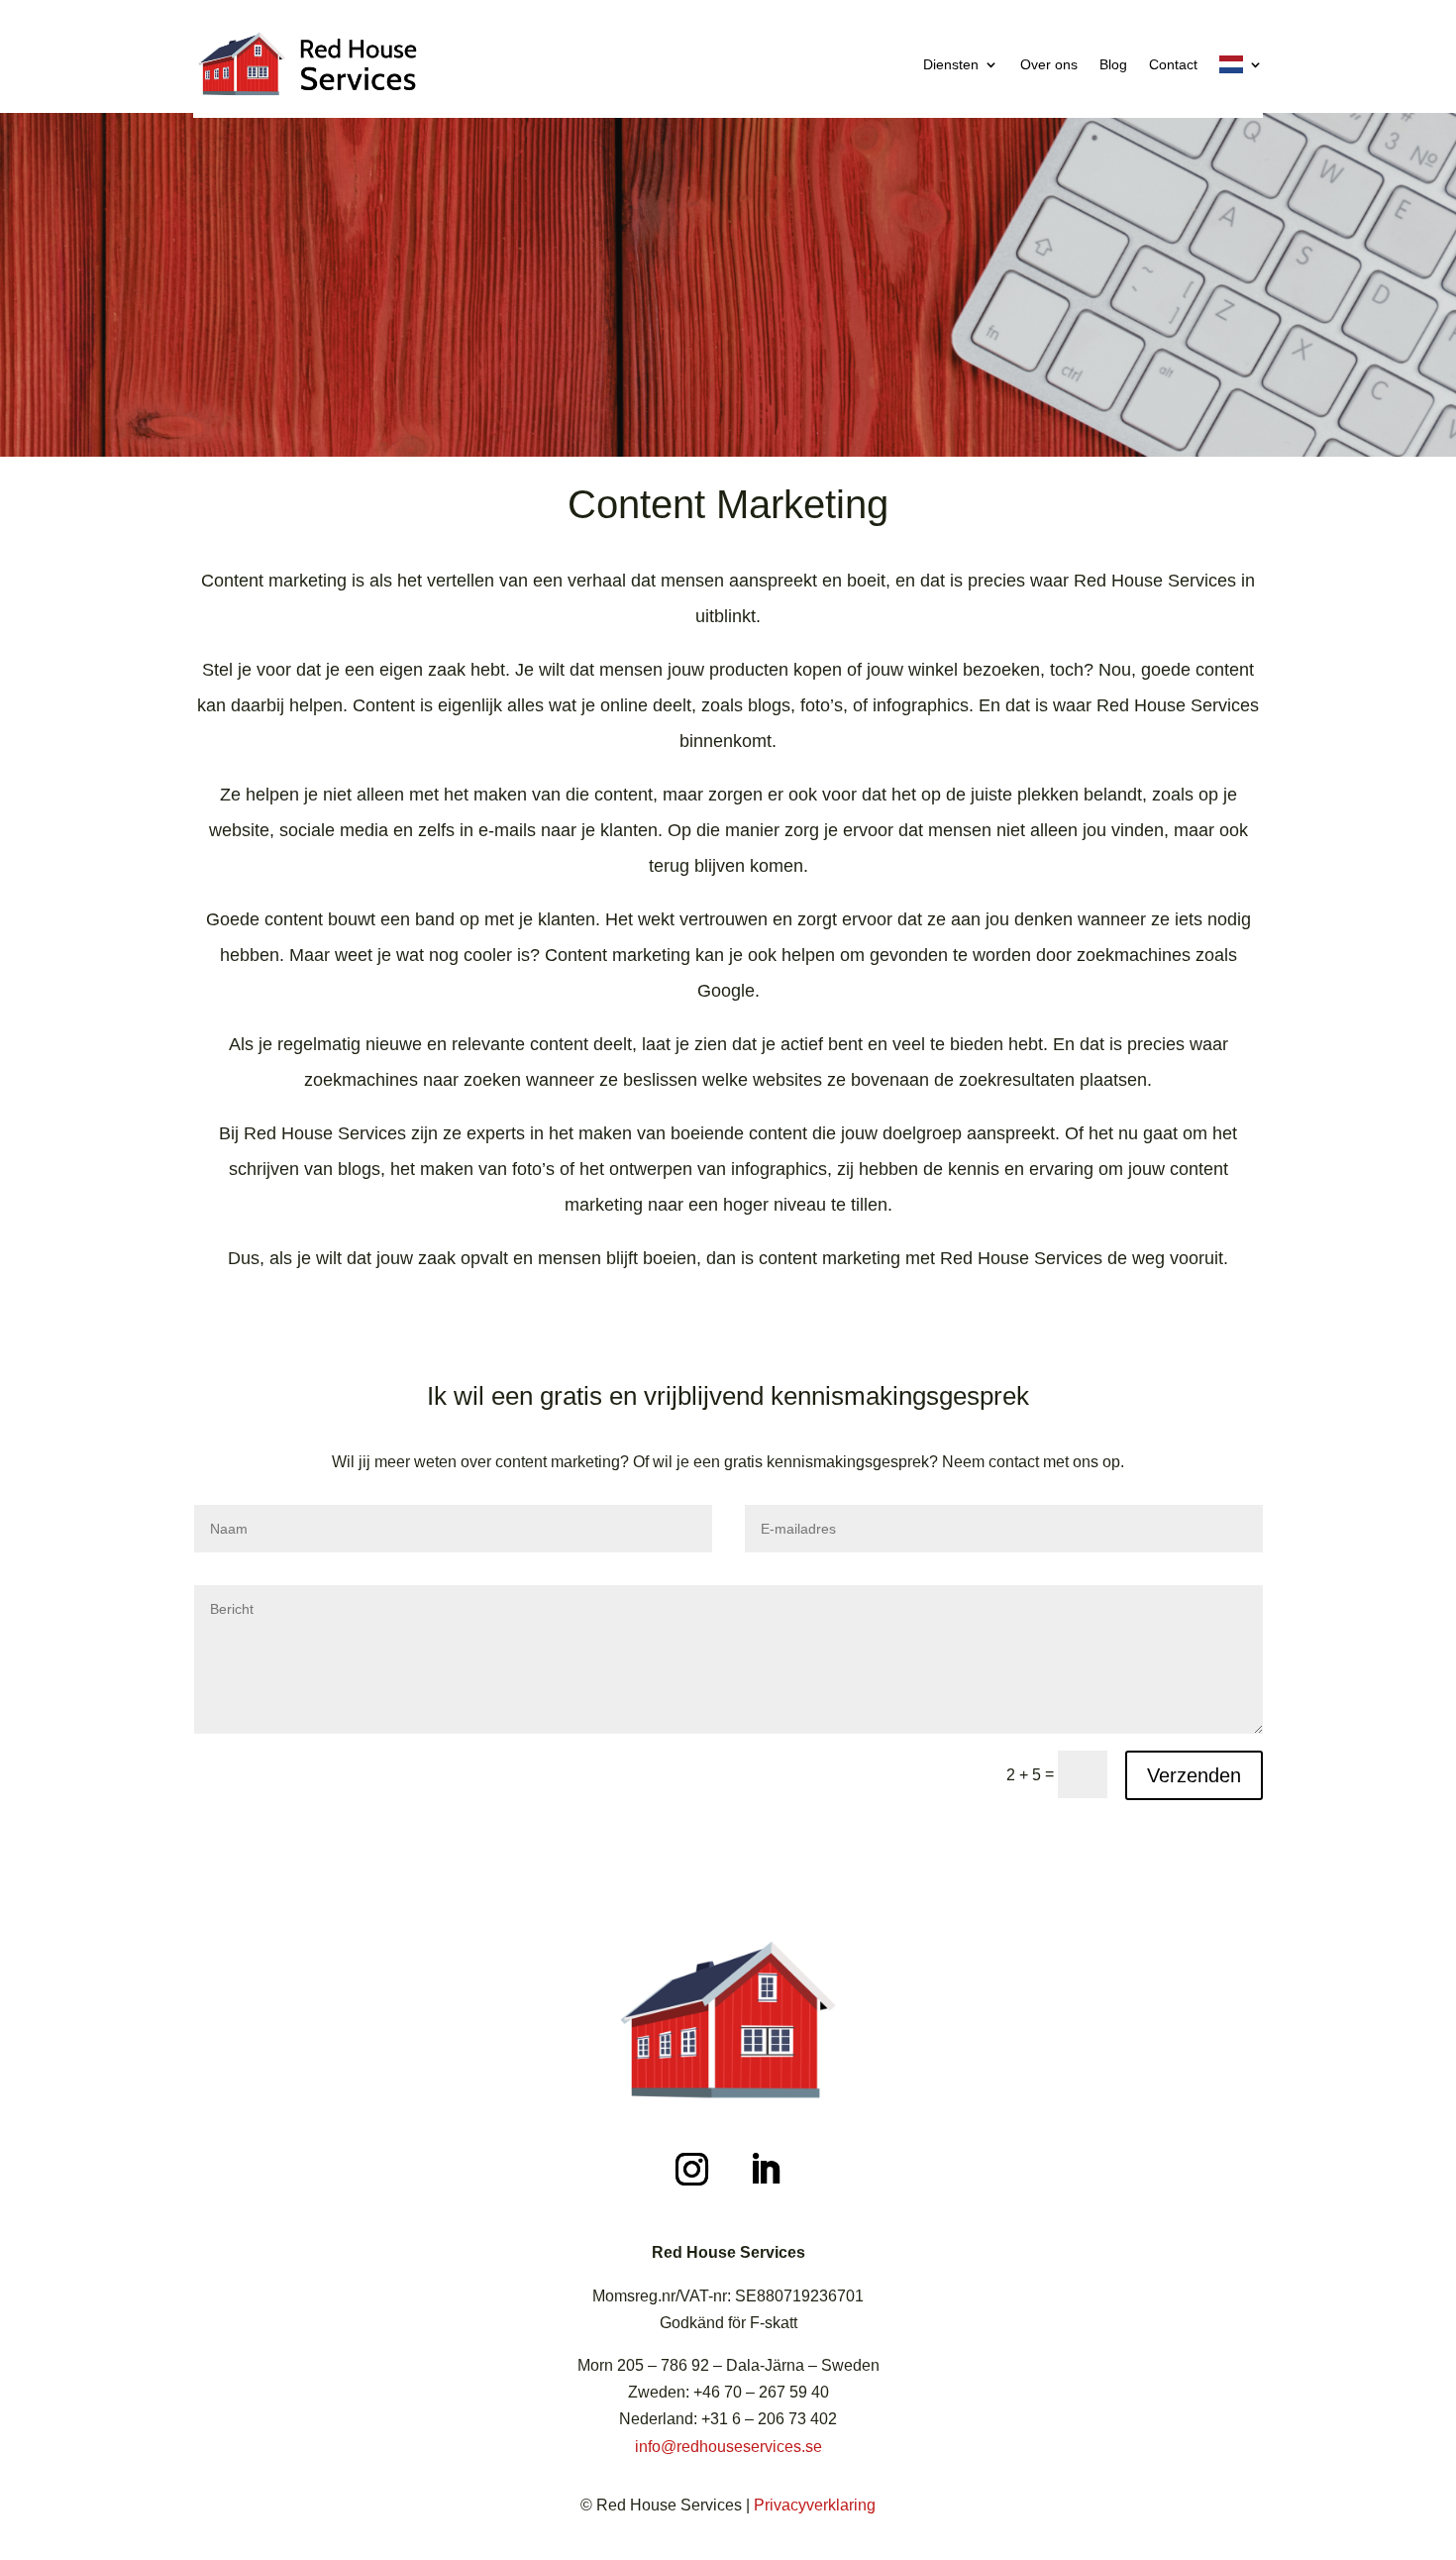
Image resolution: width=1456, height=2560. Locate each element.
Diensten (951, 64)
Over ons (1049, 64)
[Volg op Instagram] (691, 2170)
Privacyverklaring (815, 2505)
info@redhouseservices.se (728, 2447)
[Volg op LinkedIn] (765, 2170)
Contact (1173, 64)
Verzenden (1194, 1775)
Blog (1113, 64)
